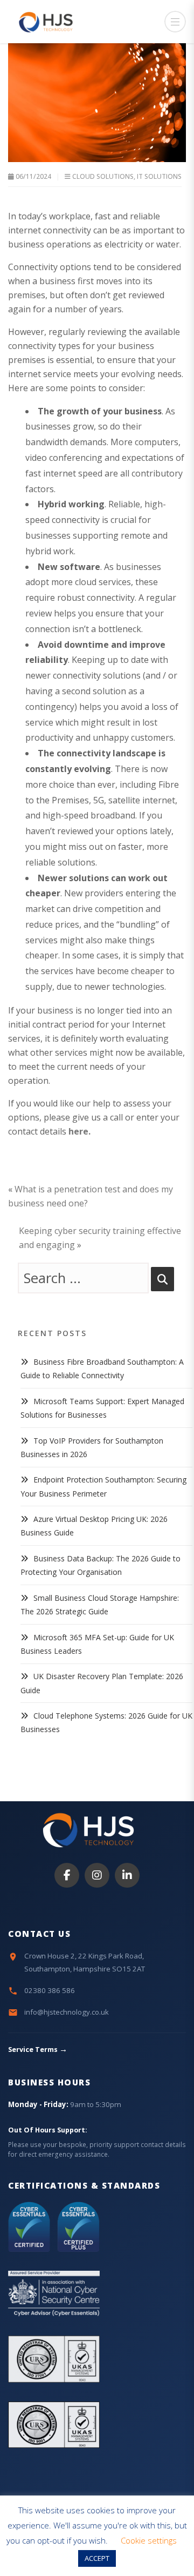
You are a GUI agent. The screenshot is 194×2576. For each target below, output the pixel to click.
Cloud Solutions (103, 176)
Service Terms (38, 2050)
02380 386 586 (50, 1990)
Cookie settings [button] (149, 2540)
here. (79, 1131)
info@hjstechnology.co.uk (67, 2012)
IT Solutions (159, 176)
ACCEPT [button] (97, 2558)
